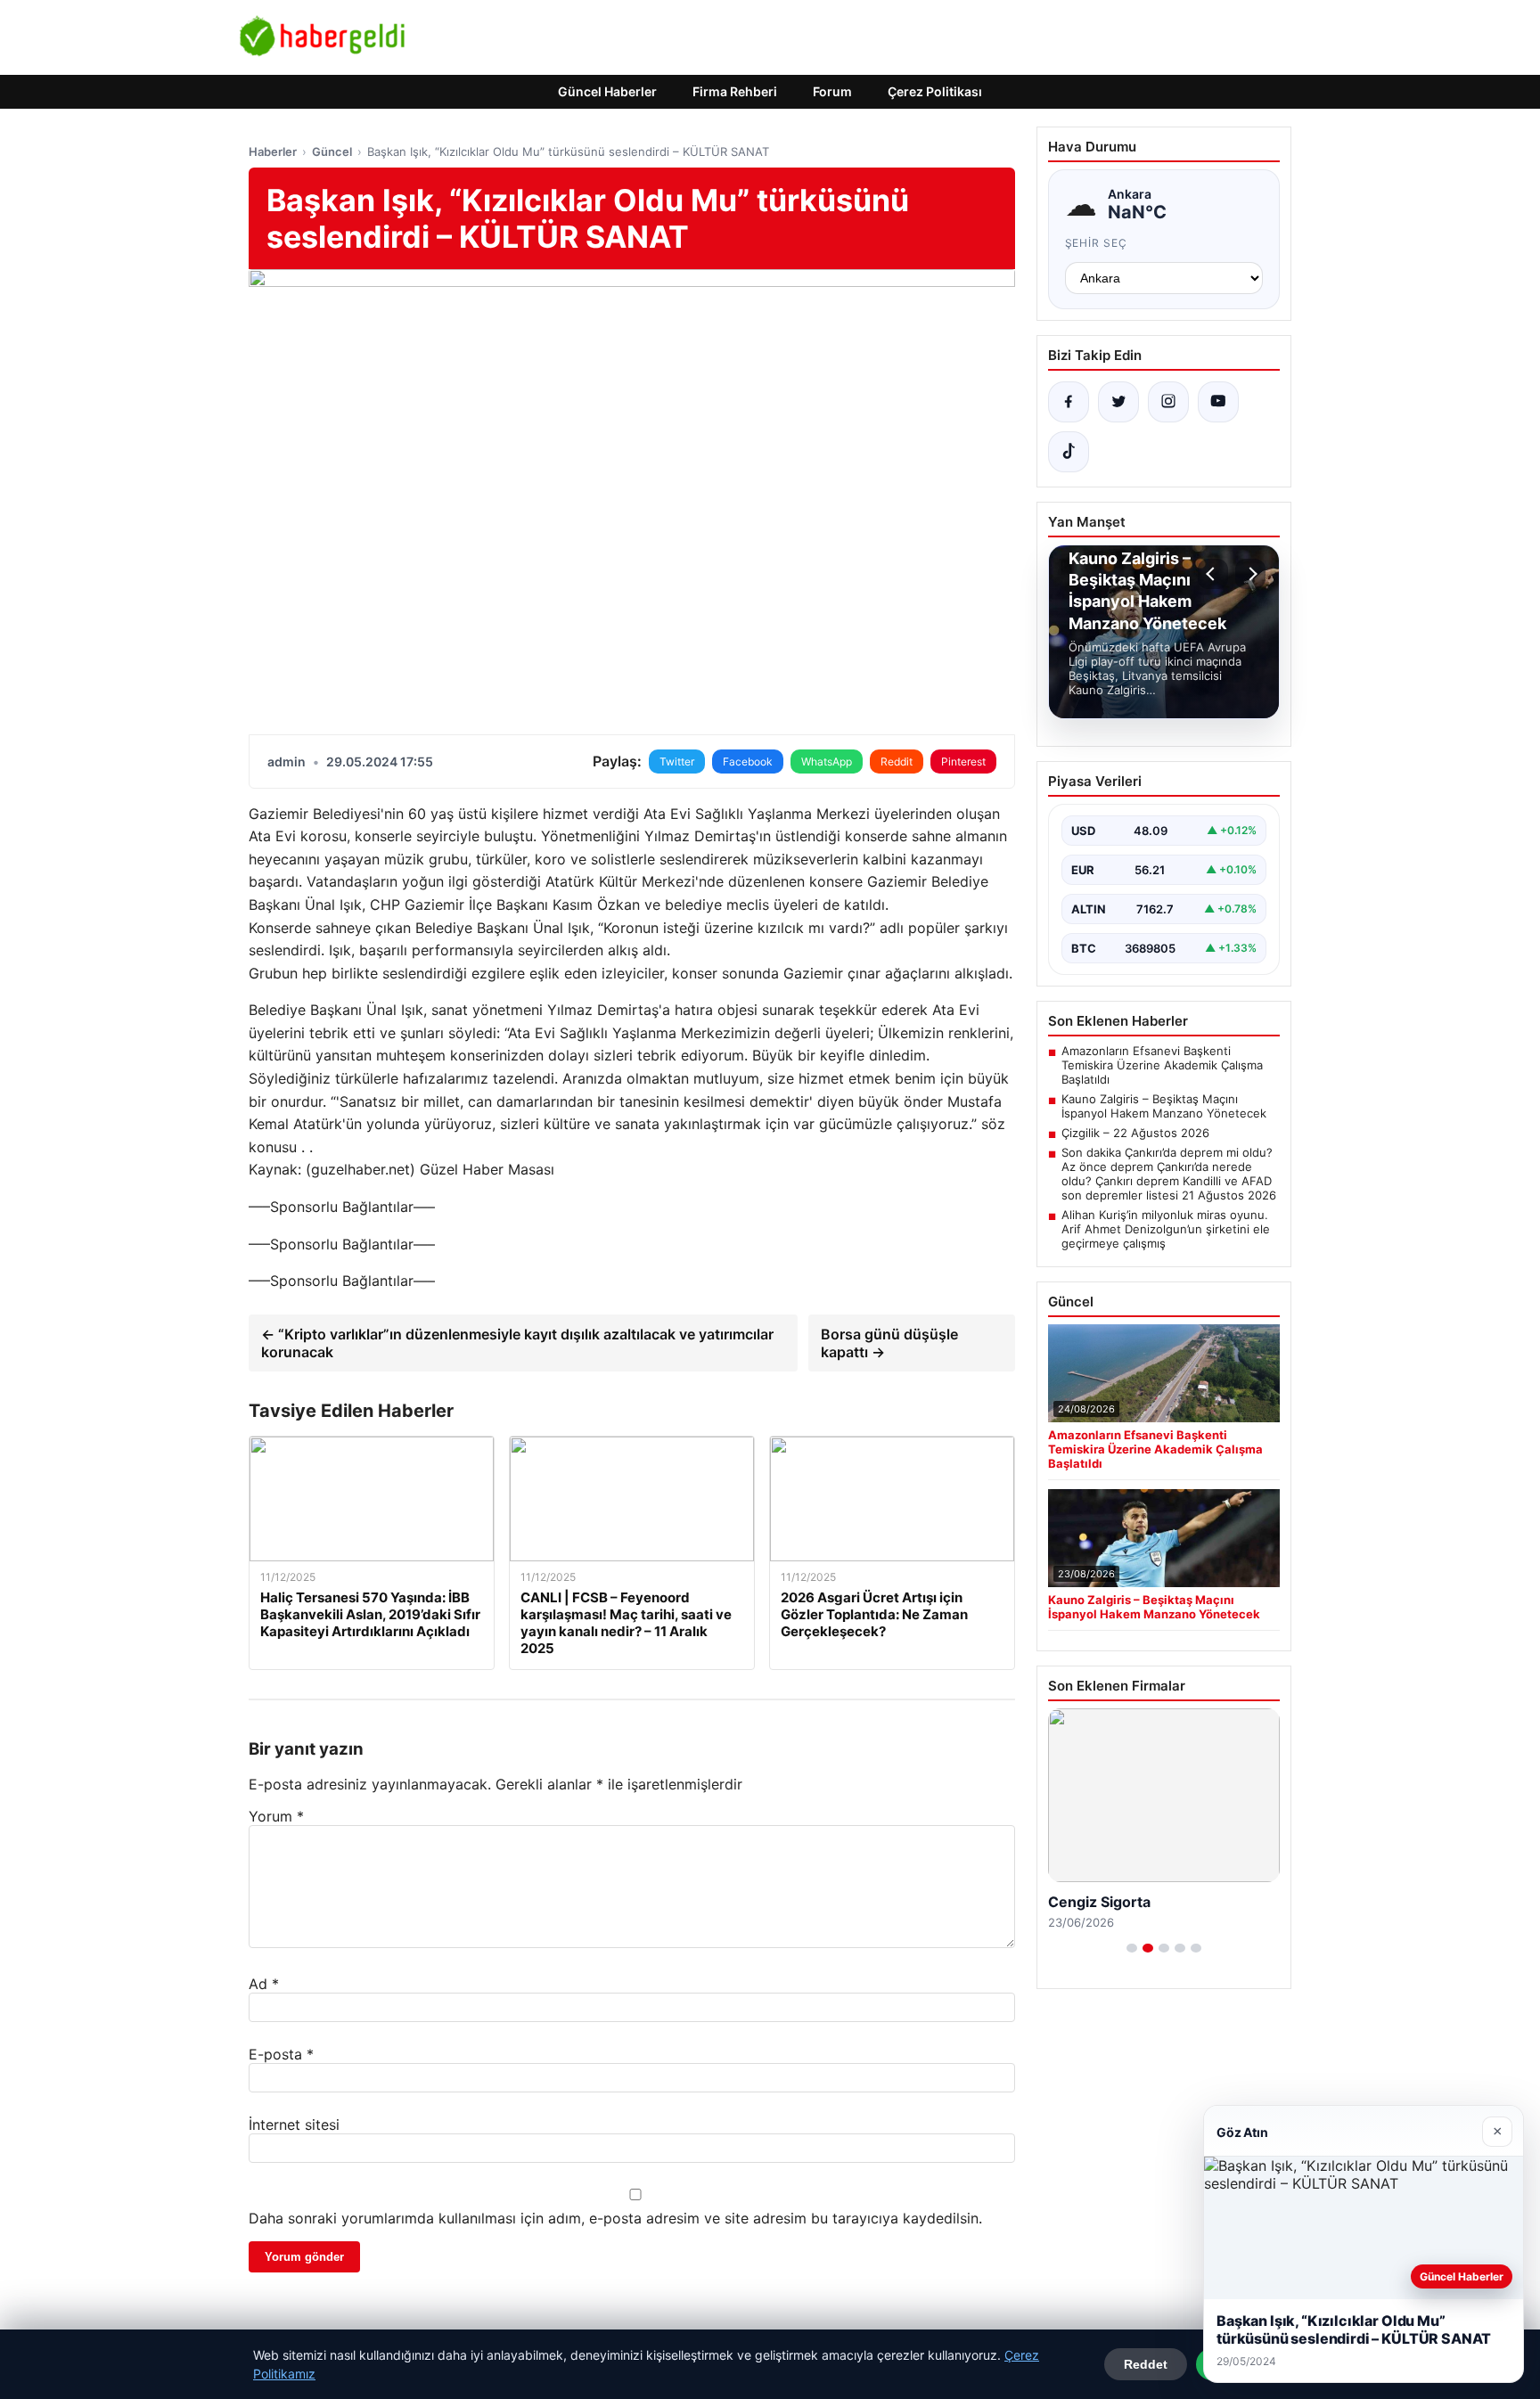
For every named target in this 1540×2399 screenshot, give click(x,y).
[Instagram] (1168, 402)
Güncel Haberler (607, 91)
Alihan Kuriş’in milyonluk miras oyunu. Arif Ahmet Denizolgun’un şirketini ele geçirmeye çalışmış (1166, 1229)
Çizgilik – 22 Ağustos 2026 (1135, 1133)
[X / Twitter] (1118, 402)
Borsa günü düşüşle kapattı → (889, 1343)
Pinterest (963, 761)
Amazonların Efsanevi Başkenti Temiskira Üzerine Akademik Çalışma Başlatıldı (1162, 1065)
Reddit (897, 761)
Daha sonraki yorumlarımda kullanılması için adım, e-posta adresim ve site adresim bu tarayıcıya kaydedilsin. (615, 2218)
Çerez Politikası (935, 91)
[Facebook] (1069, 402)
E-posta (281, 2054)
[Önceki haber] (1213, 574)
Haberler (273, 151)
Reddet (1146, 2364)
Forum (832, 91)
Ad (264, 1984)
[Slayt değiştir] (1132, 1948)
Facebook (748, 761)
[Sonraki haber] (1250, 574)
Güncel (332, 151)
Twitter (677, 761)
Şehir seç (1097, 243)
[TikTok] (1069, 452)
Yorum (276, 1816)
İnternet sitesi (294, 2125)
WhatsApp (827, 761)
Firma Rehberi (735, 91)
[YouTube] (1218, 402)
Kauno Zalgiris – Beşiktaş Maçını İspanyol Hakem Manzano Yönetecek (1164, 1106)
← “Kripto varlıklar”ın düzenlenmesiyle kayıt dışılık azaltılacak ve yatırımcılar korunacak (517, 1343)
